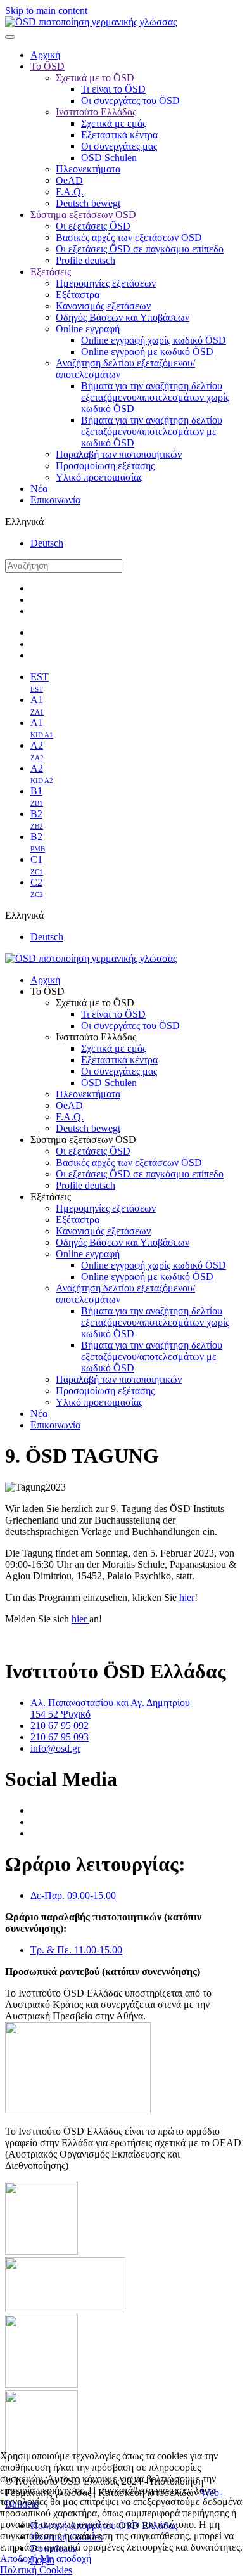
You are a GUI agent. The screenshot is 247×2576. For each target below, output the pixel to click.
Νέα (39, 489)
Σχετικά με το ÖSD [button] (95, 1003)
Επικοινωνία (55, 500)
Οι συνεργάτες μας (119, 146)
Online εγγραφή (88, 329)
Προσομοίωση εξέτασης (105, 466)
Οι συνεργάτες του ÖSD (130, 100)
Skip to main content (46, 10)
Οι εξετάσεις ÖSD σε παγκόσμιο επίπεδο (140, 249)
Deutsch (47, 543)
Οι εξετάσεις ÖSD (93, 226)
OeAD (69, 180)
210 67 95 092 (60, 1725)
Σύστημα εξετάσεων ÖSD (83, 215)
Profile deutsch (85, 260)
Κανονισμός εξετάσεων (103, 306)
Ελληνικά (24, 521)
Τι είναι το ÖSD (113, 89)
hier (187, 1597)
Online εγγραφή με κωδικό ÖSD (147, 352)
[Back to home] (91, 22)
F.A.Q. (70, 192)
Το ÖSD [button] (47, 991)
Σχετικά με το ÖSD (95, 78)
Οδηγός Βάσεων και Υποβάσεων (123, 317)
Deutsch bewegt (88, 203)
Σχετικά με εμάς (114, 123)
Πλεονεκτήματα (88, 169)
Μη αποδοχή (66, 2559)
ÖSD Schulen (109, 158)
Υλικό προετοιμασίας (99, 477)
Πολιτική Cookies (36, 2570)
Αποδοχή (19, 2559)
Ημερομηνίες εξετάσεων (106, 283)
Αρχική (45, 55)
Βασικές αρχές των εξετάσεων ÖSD (129, 237)
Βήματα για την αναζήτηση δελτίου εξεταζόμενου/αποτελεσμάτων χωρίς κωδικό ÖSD (155, 397)
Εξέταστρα (78, 294)
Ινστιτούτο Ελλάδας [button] (96, 1037)
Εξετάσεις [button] (51, 1197)
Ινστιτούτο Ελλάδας (96, 112)
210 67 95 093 (60, 1737)
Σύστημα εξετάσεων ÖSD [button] (83, 1140)
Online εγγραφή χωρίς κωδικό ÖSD (154, 340)
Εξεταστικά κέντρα (119, 135)
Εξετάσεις (51, 272)
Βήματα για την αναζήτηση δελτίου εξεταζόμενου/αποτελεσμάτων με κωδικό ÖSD (152, 431)
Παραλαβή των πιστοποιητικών (119, 454)
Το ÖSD (47, 66)
